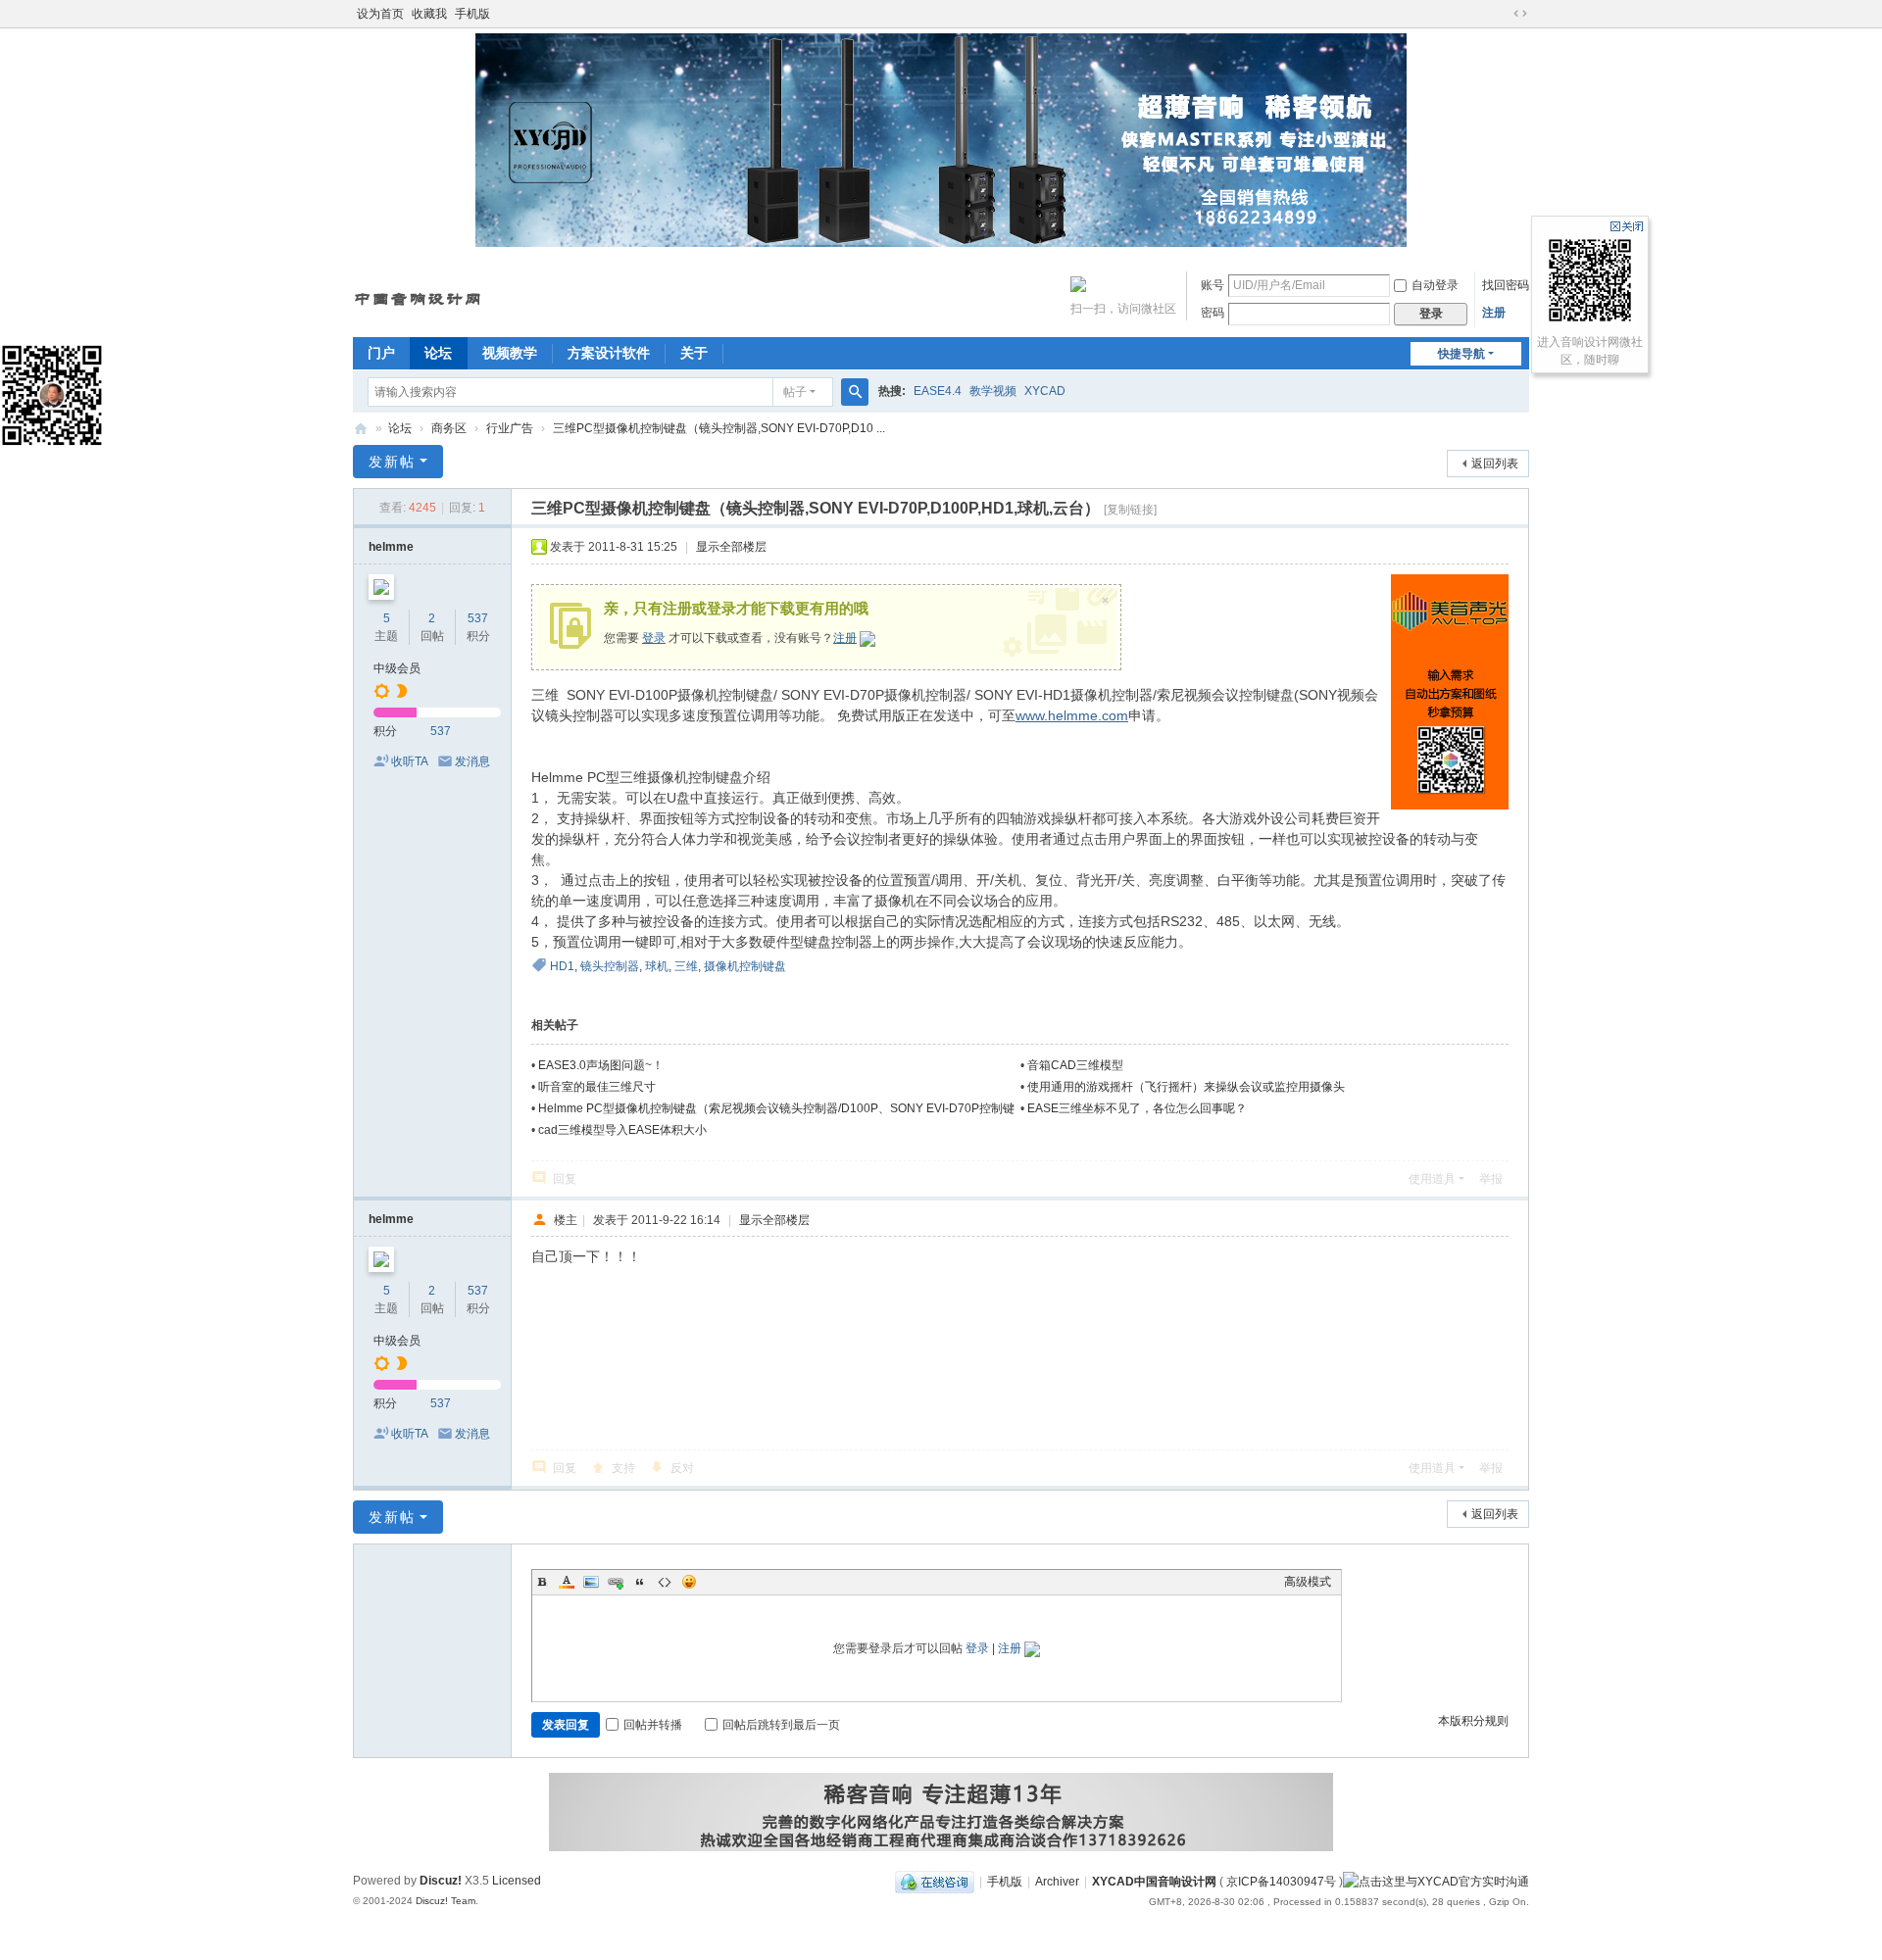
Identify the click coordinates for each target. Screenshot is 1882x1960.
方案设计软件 (609, 353)
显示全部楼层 (731, 547)
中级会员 (397, 668)
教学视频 (993, 391)
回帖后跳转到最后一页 (781, 1725)
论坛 (438, 353)
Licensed (517, 1881)
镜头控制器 (610, 966)
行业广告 (510, 428)
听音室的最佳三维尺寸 (597, 1087)
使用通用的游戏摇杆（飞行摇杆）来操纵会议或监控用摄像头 (1186, 1087)
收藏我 (429, 14)
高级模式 (1308, 1582)
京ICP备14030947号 (1281, 1882)
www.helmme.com (1072, 715)
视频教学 (510, 353)
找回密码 (1506, 285)
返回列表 (1495, 464)
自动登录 (1435, 285)
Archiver (1057, 1882)
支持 (623, 1468)
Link (616, 1582)
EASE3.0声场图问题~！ (601, 1065)
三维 (686, 966)
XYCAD (1045, 391)
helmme (391, 547)
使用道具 (1432, 1179)
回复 (565, 1179)
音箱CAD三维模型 (1075, 1065)
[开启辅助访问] (1502, 14)
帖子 (795, 392)
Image (591, 1582)
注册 (1494, 313)
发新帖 (392, 462)
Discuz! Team (446, 1901)
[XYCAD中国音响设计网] (419, 292)
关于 (694, 353)
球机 (657, 966)
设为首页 (380, 14)
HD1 (562, 966)
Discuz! (441, 1881)
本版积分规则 (1473, 1721)
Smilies (689, 1582)
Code (665, 1582)
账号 (1213, 285)
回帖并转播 (653, 1725)
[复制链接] (1130, 510)
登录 (654, 638)
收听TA (410, 761)
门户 (381, 353)
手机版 (472, 14)
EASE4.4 (938, 391)
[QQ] (935, 1882)
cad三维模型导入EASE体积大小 (622, 1130)
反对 (682, 1468)
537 (478, 618)
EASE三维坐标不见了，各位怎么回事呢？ (1137, 1108)
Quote (640, 1582)
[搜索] (855, 392)
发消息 (472, 761)
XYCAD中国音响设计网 (361, 429)
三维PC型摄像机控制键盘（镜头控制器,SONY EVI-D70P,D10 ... (719, 428)
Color (567, 1582)
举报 (1491, 1179)
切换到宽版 (1520, 14)
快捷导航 (1461, 354)
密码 (1213, 313)
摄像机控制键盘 (745, 966)
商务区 (449, 428)
